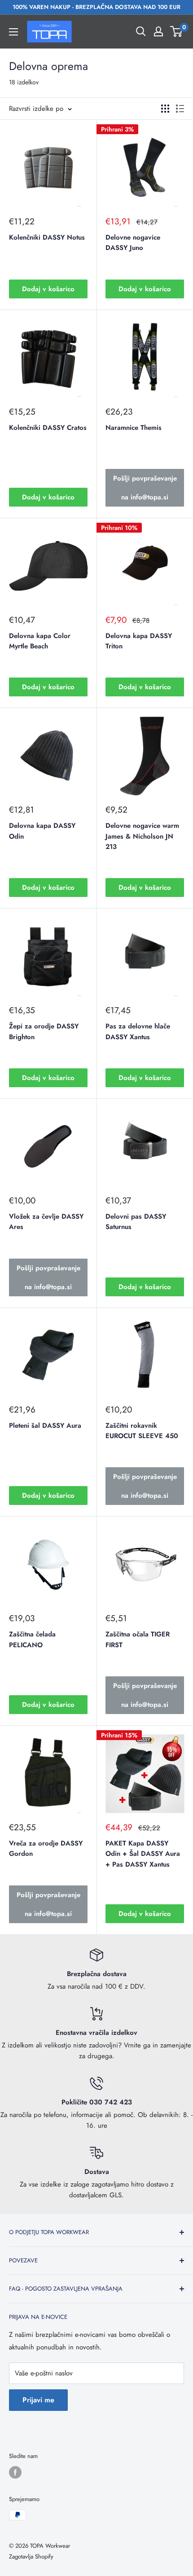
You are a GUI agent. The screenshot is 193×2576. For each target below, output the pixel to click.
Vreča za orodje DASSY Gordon (46, 1848)
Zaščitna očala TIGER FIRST (138, 1639)
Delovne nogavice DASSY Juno (133, 243)
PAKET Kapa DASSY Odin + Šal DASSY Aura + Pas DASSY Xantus (143, 1854)
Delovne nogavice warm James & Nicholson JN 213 (142, 836)
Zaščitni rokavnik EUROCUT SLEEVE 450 (142, 1431)
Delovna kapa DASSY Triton (139, 641)
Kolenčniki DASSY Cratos (48, 428)
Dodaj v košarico (48, 289)
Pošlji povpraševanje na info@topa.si (145, 488)
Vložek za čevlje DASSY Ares (46, 1222)
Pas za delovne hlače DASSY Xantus (138, 1031)
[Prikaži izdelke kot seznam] (180, 109)
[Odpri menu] (13, 32)
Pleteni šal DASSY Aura (45, 1426)
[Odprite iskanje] (141, 31)
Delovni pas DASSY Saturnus (136, 1222)
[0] (177, 31)
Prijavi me (38, 2400)
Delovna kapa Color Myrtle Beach (40, 641)
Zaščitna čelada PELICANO (32, 1639)
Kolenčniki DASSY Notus (47, 237)
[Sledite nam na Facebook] (15, 2472)
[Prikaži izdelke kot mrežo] (165, 109)
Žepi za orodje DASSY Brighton (44, 1031)
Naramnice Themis (134, 428)
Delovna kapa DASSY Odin (42, 831)
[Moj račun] (158, 31)
